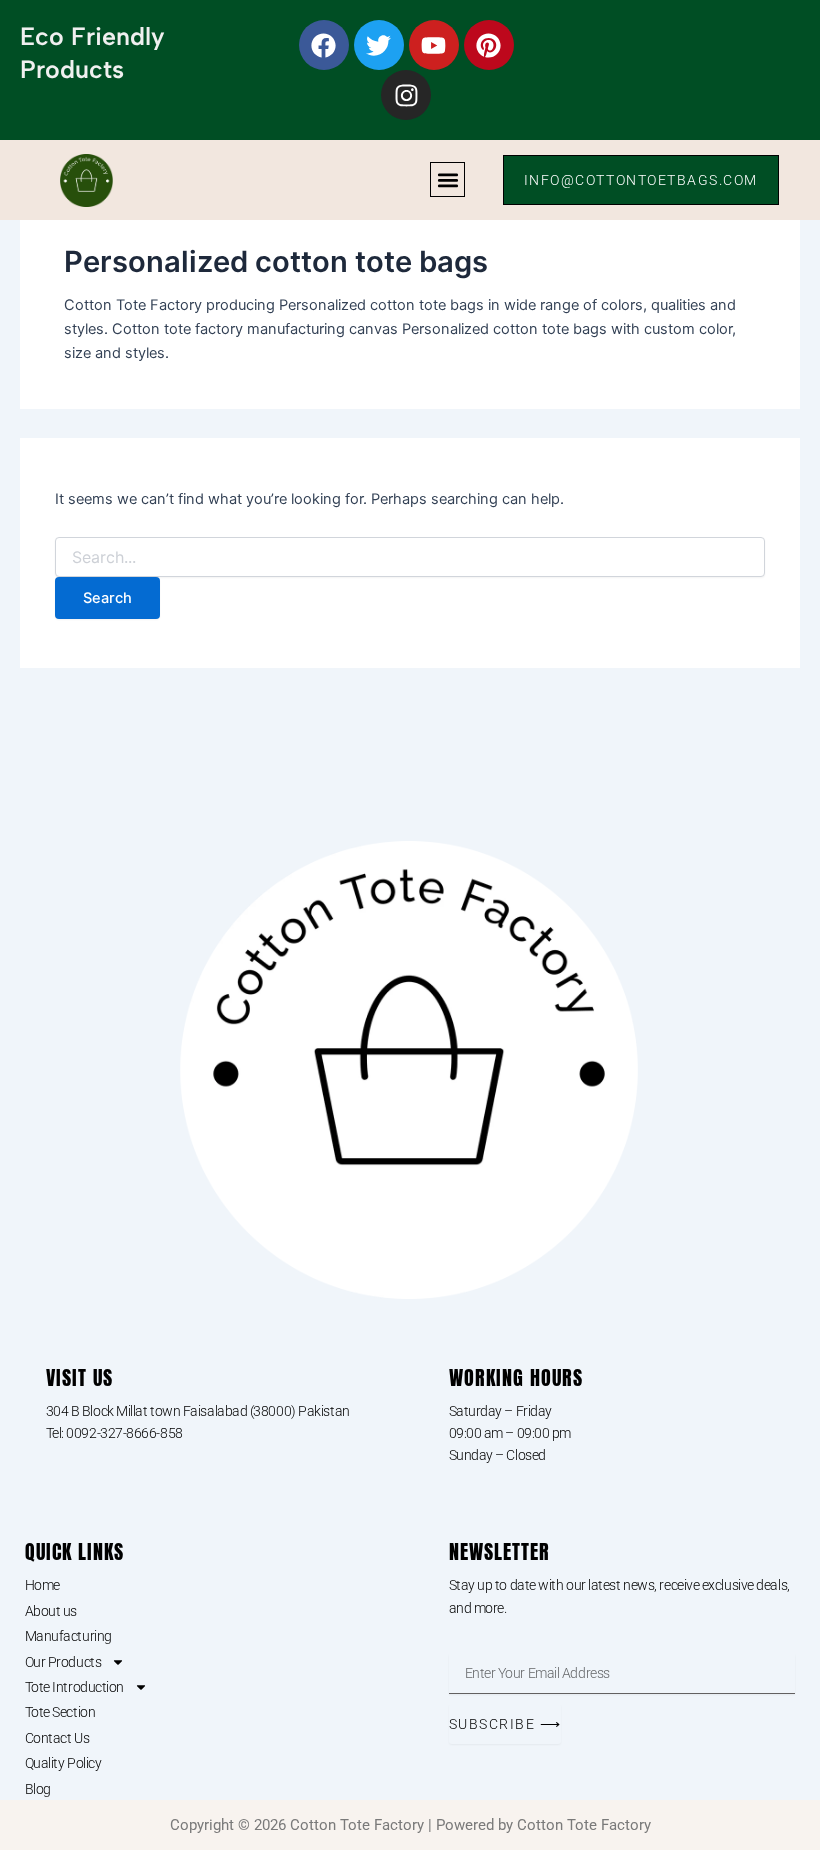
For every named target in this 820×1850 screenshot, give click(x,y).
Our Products (63, 1662)
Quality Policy (63, 1763)
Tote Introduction (74, 1687)
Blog (38, 1789)
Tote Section (60, 1712)
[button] (447, 179)
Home (42, 1585)
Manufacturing (68, 1636)
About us (51, 1611)
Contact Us (57, 1738)
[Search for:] (410, 557)
